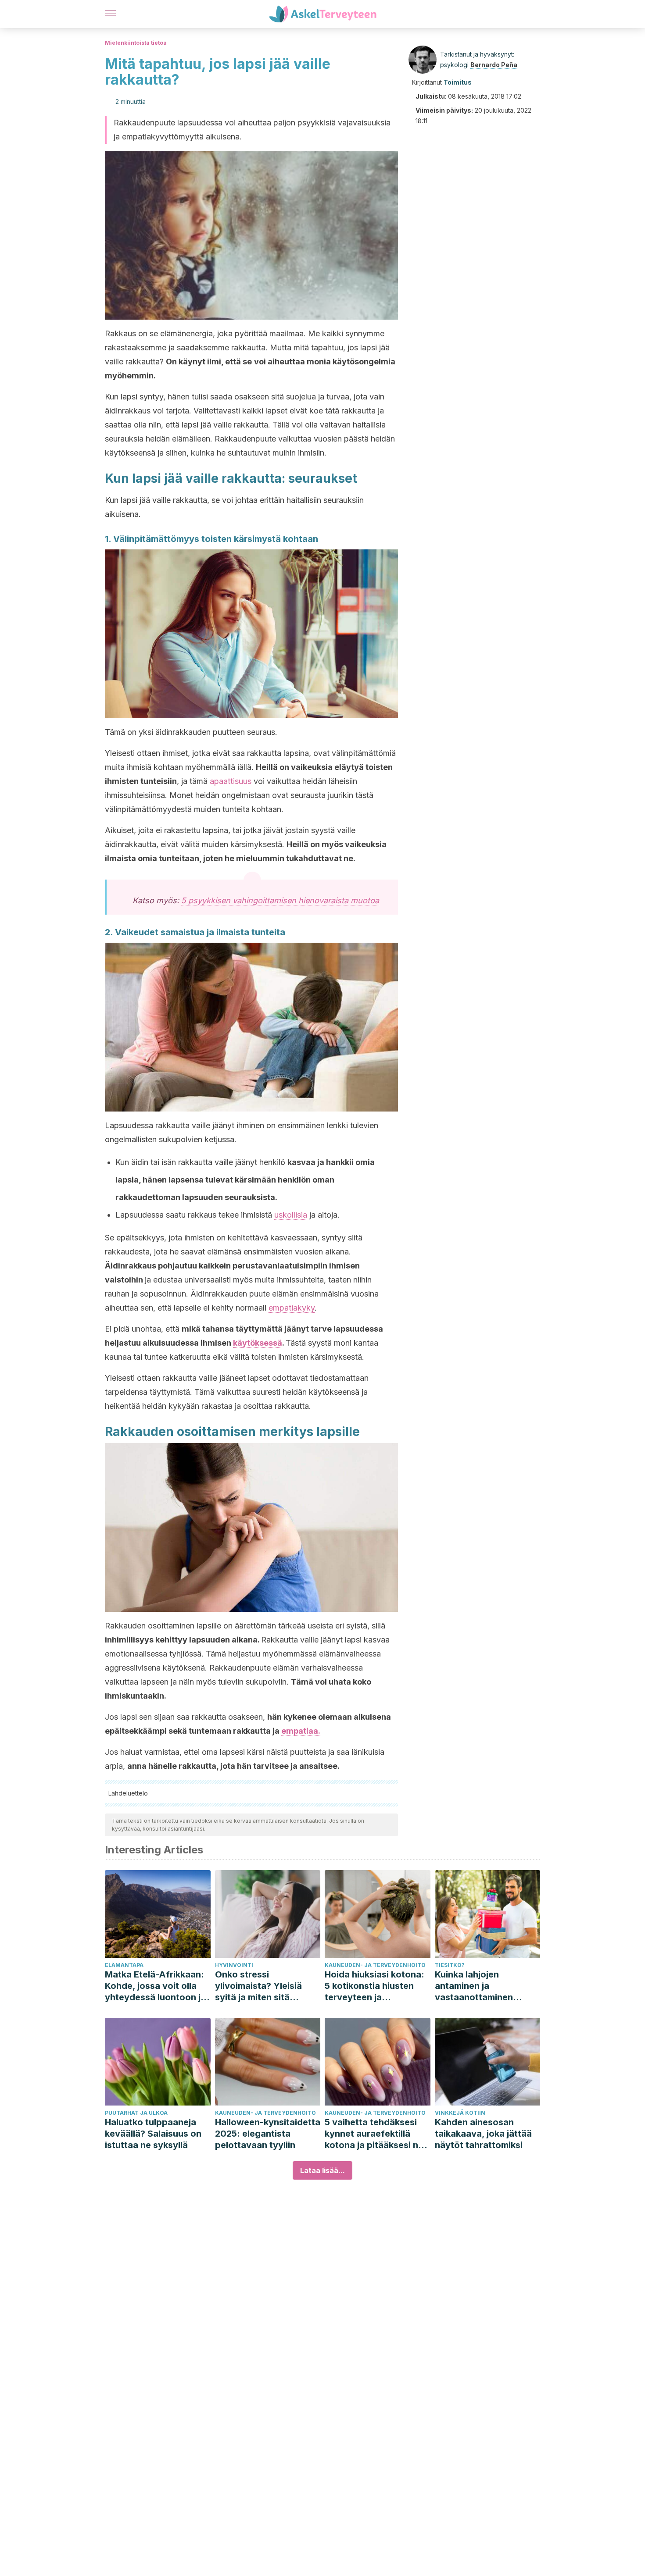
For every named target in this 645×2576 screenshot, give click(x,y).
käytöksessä (258, 1343)
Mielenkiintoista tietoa (136, 43)
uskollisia (291, 1215)
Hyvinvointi (234, 1965)
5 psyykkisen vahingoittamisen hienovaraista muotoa (280, 900)
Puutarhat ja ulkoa (136, 2113)
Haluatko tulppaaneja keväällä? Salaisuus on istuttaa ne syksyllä (153, 2134)
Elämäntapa (124, 1965)
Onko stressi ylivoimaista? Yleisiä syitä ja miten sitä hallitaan (258, 1986)
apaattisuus (231, 781)
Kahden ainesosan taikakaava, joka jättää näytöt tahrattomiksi (483, 2134)
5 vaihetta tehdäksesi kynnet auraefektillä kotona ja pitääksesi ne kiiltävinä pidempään (374, 2134)
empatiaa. (301, 1731)
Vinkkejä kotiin (460, 2113)
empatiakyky (292, 1308)
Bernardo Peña (494, 65)
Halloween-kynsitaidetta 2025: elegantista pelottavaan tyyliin (268, 2134)
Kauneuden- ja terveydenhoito (375, 1965)
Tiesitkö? (450, 1965)
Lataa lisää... (322, 2170)
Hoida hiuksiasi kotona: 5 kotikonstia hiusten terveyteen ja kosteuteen (374, 1986)
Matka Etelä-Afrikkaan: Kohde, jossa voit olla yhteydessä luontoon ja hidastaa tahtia (155, 1986)
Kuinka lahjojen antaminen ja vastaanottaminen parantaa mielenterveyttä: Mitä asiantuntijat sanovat (481, 1986)
